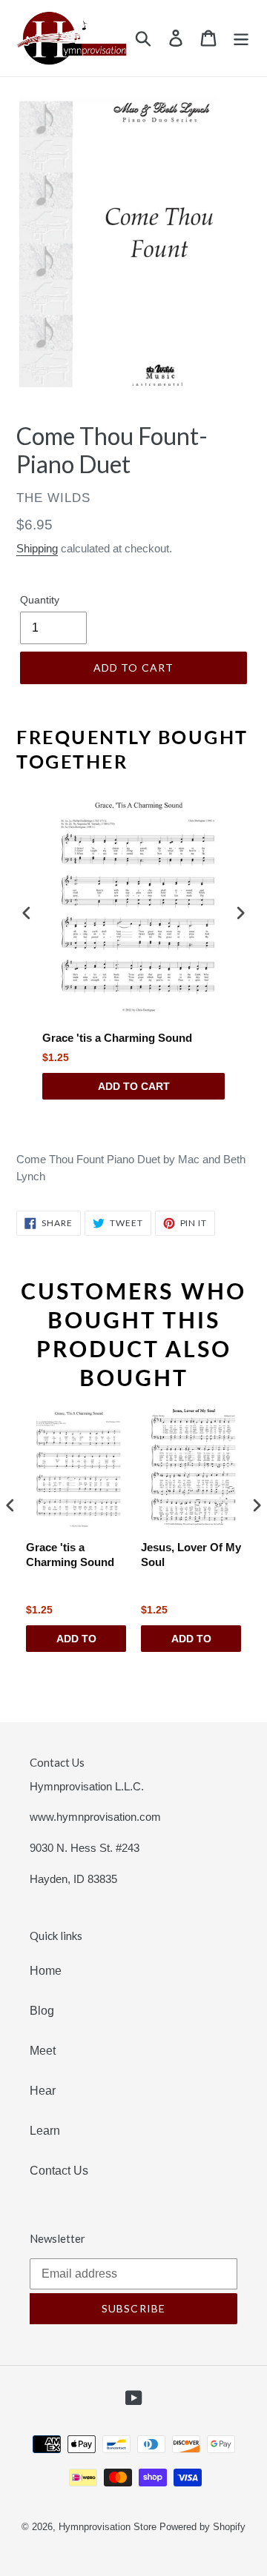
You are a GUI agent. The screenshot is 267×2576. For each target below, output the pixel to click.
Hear (43, 2091)
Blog (42, 2011)
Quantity (40, 600)
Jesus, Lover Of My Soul (191, 1555)
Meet (43, 2051)
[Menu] (241, 38)
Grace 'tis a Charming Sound (117, 1038)
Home (46, 1971)
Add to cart (134, 1086)
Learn (45, 2131)
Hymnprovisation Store (108, 2527)
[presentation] (27, 913)
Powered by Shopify (202, 2527)
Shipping (37, 548)
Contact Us (59, 2171)
